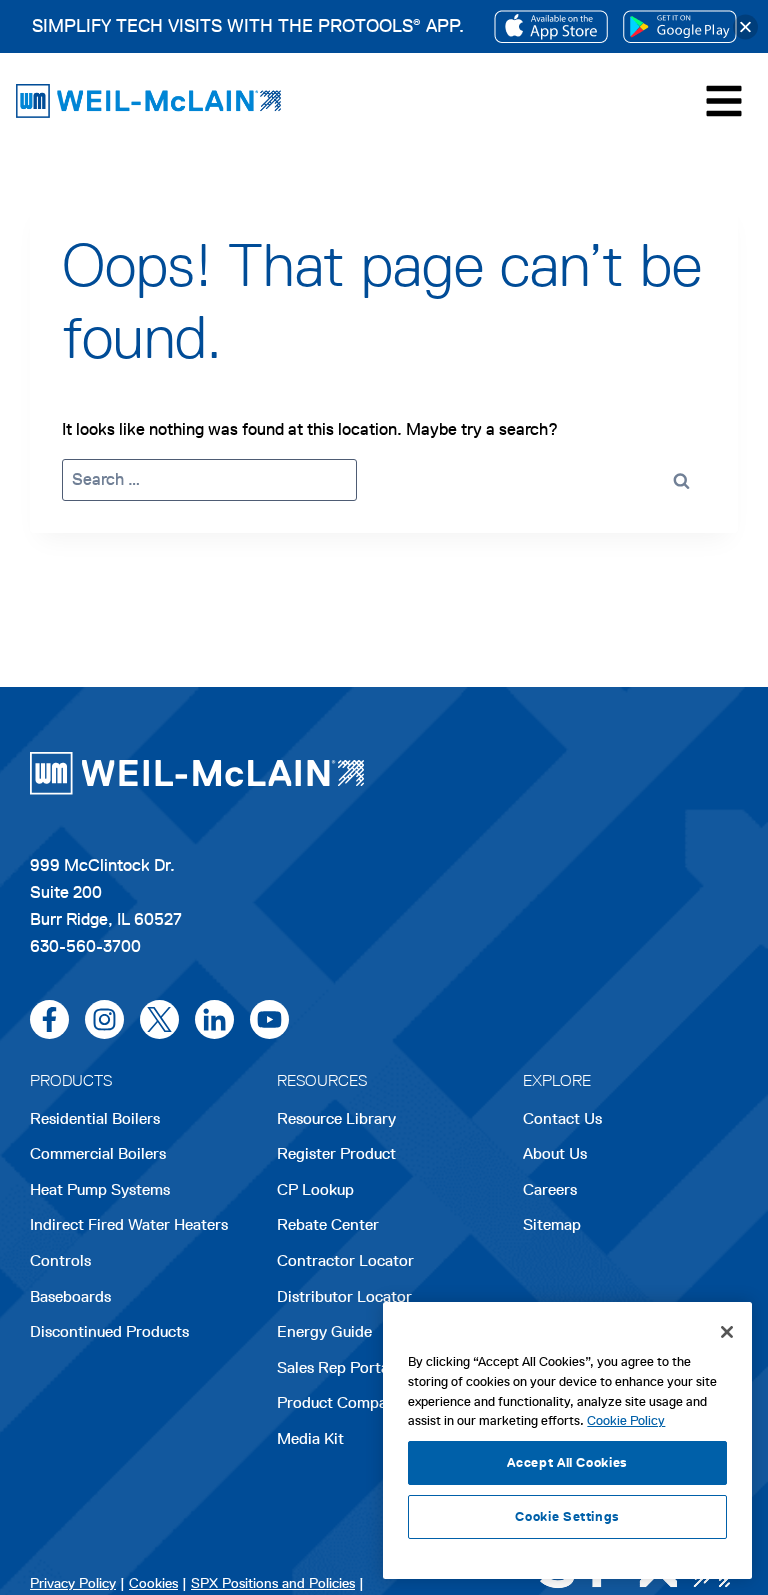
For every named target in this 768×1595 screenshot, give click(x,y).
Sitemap (552, 1224)
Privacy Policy (73, 1583)
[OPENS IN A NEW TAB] (551, 26)
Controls (60, 1260)
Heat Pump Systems (100, 1189)
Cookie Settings (567, 1516)
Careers (550, 1191)
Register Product (336, 1153)
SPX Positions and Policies (273, 1583)
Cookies (153, 1583)
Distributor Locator (344, 1296)
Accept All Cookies (567, 1462)
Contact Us (562, 1118)
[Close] (745, 26)
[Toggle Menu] (724, 101)
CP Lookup (315, 1189)
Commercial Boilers (98, 1153)
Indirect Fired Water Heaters (129, 1224)
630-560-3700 (85, 946)
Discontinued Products (109, 1331)
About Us (555, 1153)
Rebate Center (328, 1224)
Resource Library (336, 1118)
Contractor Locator (345, 1260)
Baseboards (70, 1296)
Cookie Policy (626, 1420)
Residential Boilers (95, 1118)
